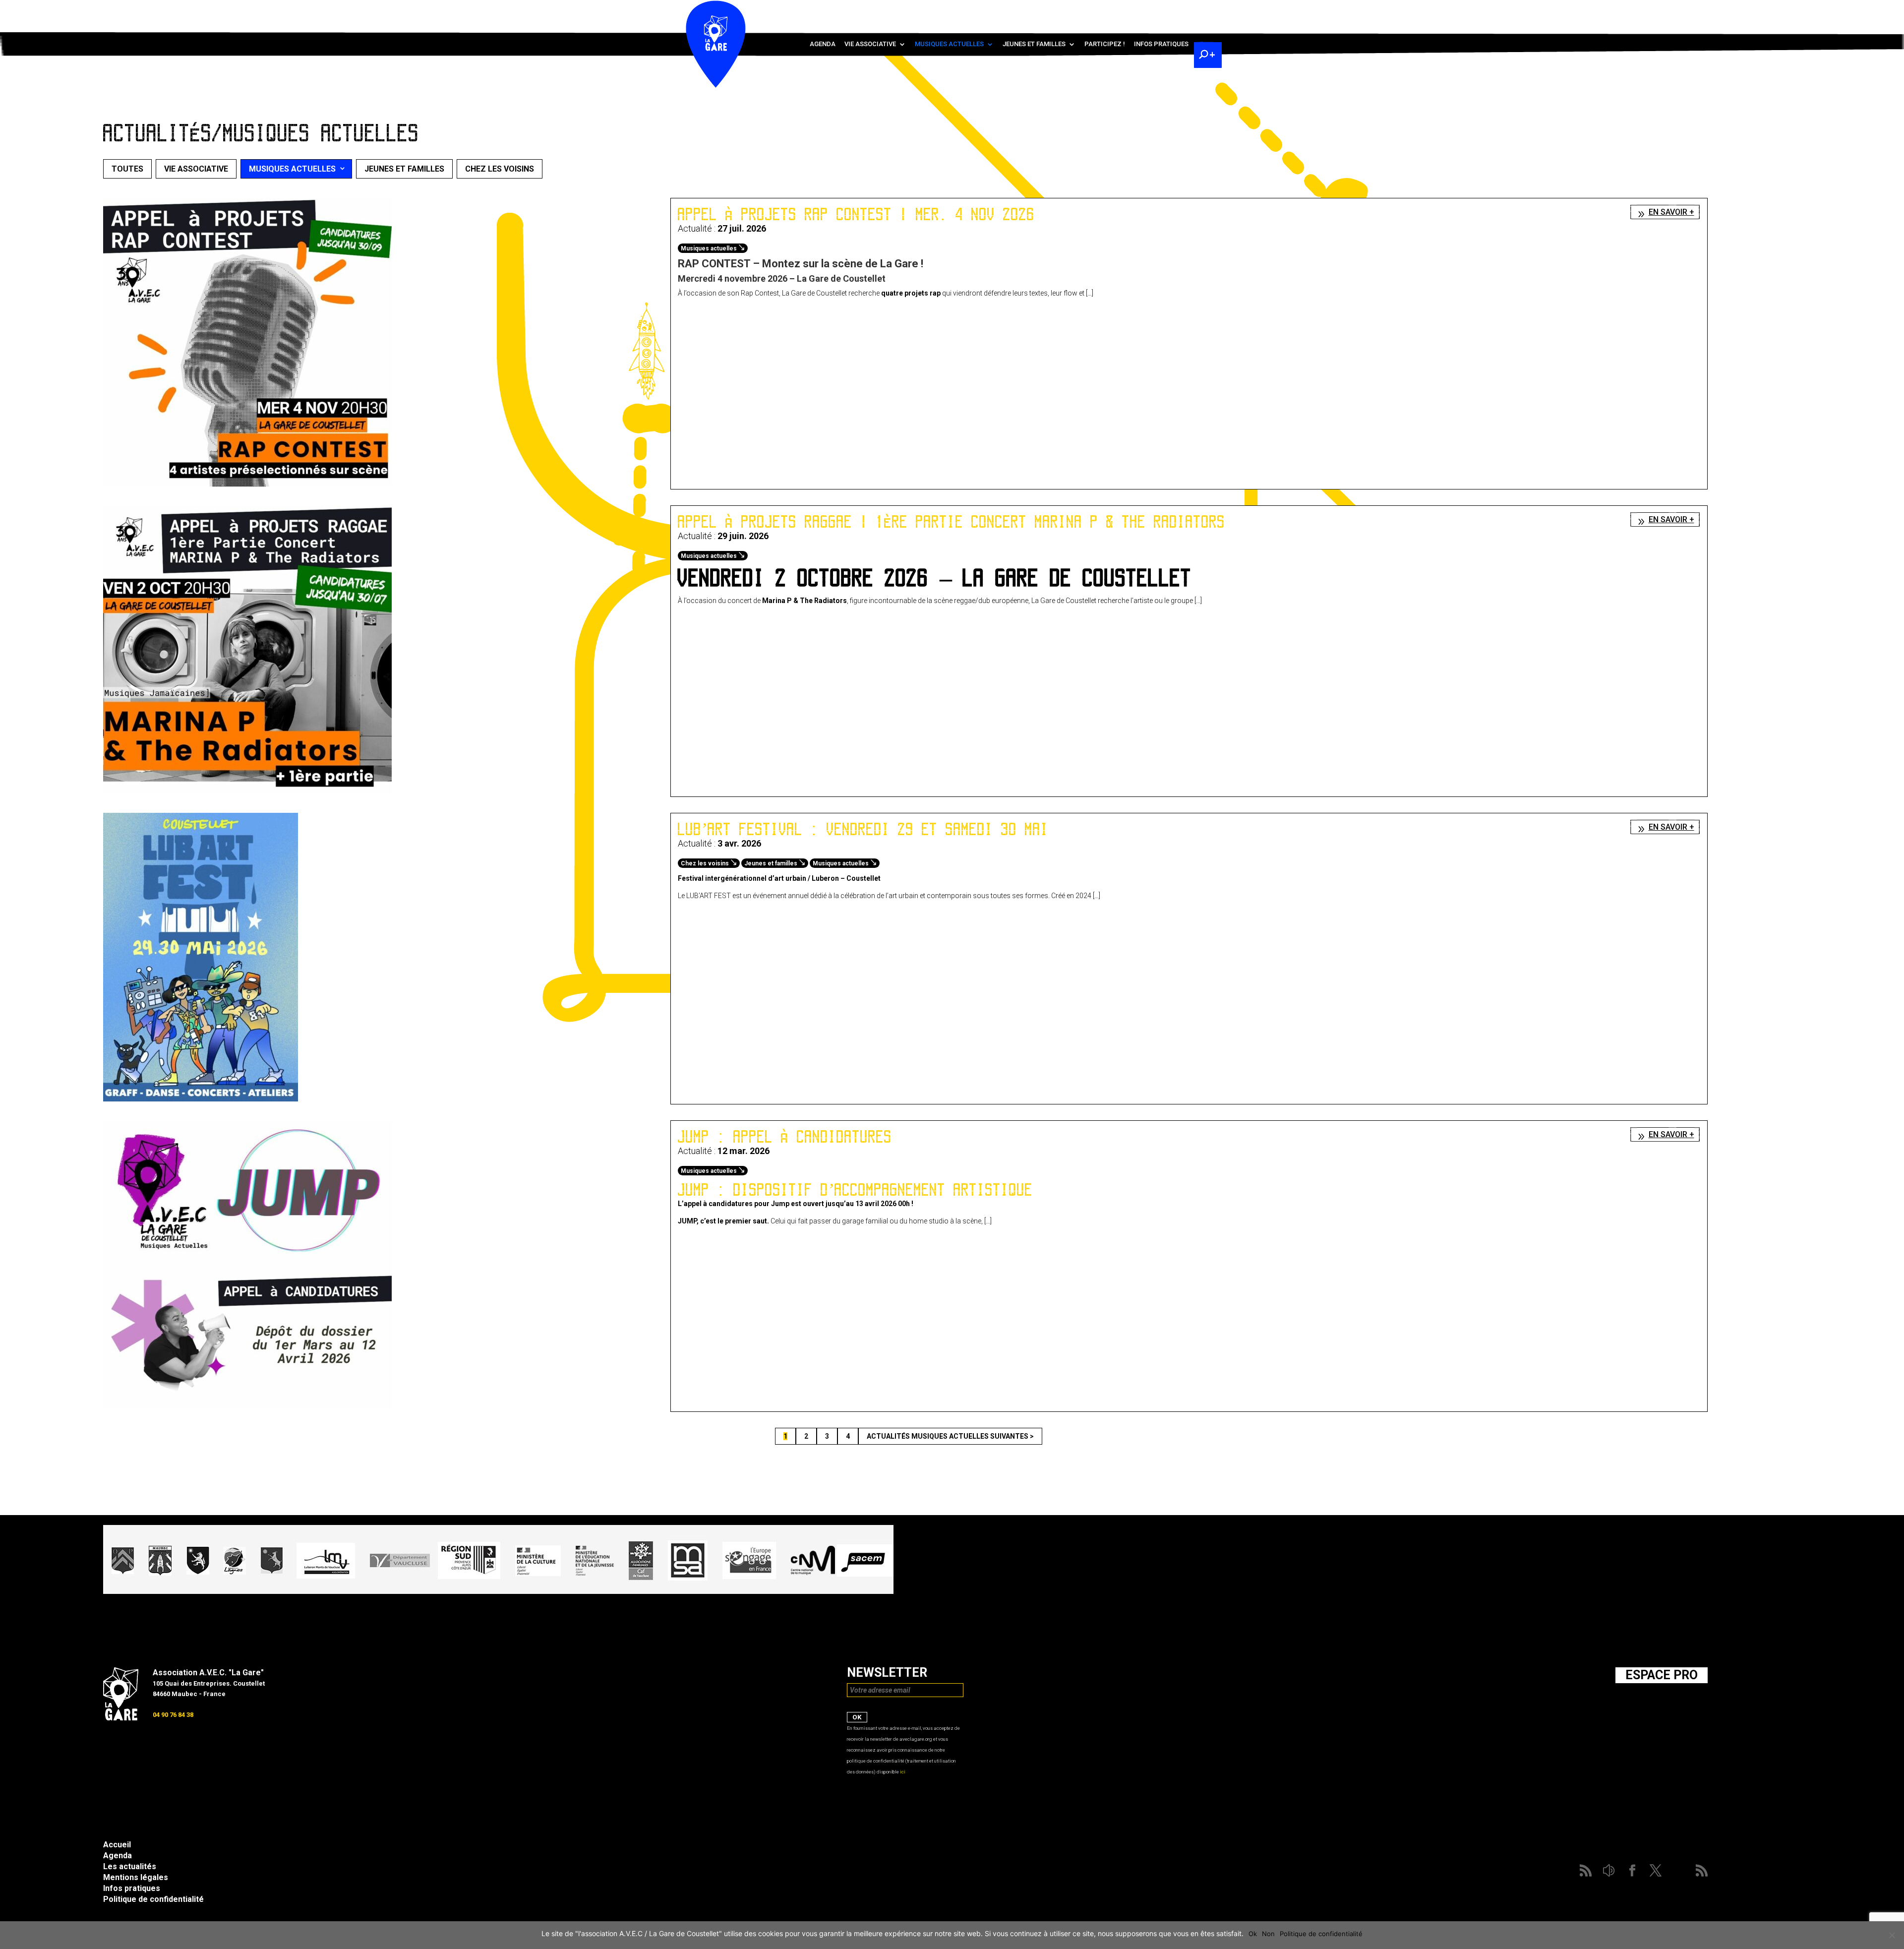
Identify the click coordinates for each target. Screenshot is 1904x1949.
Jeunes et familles (1034, 44)
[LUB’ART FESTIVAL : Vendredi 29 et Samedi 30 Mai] (201, 1099)
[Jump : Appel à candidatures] (247, 1406)
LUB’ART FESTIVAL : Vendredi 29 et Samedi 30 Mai (863, 829)
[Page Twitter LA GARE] (1177, 10)
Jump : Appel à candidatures (785, 1137)
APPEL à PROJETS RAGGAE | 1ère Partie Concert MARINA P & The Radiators (952, 522)
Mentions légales (136, 1877)
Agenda (823, 44)
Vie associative (870, 44)
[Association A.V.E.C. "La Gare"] (121, 1718)
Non (1268, 1934)
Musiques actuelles (949, 44)
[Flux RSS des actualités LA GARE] (1134, 10)
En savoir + (1671, 212)
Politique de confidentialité (153, 1899)
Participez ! (1105, 44)
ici (903, 1772)
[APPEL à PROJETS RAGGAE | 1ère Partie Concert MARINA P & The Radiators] (247, 792)
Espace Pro (1662, 1675)
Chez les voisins (500, 169)
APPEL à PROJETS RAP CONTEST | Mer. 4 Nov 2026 (856, 214)
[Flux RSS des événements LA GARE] (1206, 10)
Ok (1253, 1934)
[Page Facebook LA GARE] (1163, 10)
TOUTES (127, 169)
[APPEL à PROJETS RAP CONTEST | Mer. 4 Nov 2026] (247, 484)
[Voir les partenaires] (498, 1591)
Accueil (117, 1845)
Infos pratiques (1161, 44)
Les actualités (130, 1866)
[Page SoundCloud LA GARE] (1148, 10)
